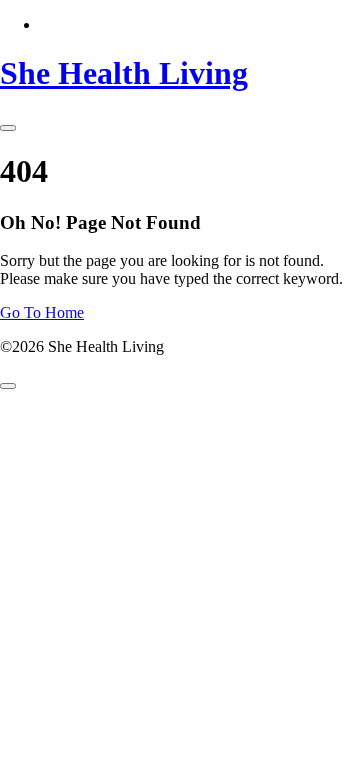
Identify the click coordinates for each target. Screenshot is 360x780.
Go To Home (42, 312)
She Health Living (124, 73)
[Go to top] (8, 386)
